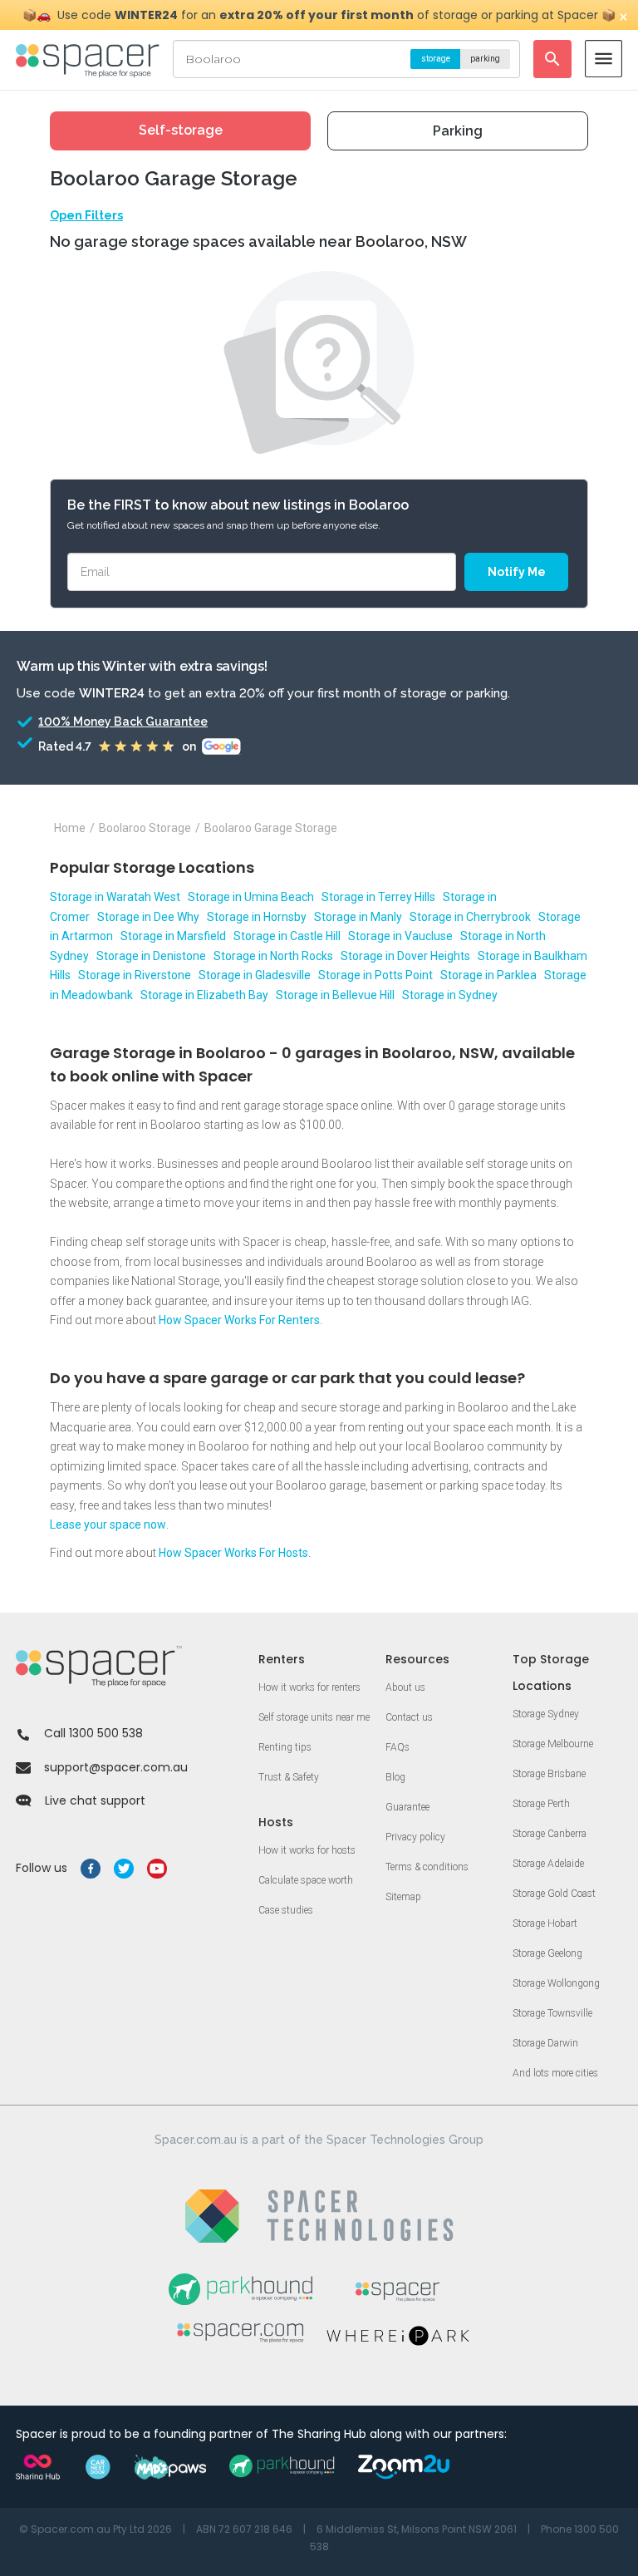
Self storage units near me (314, 1717)
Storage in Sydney (450, 995)
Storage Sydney (546, 1714)
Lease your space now (108, 1524)
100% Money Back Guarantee (123, 722)
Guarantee (407, 1807)
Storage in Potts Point (375, 975)
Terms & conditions (427, 1867)
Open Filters (86, 215)
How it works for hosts (307, 1850)
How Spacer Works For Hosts (233, 1553)
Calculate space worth (306, 1880)
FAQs (398, 1747)
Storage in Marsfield (173, 936)
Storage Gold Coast (554, 1894)
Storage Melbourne (553, 1744)
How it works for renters (309, 1687)
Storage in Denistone (151, 956)
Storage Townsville (552, 2013)
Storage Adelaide (548, 1864)
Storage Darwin (545, 2043)
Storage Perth (541, 1804)
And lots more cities (555, 2073)
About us (405, 1687)
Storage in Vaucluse (400, 936)
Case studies (286, 1910)
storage (436, 59)
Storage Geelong (547, 1953)
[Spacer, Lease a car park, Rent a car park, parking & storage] (90, 59)
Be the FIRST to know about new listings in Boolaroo (238, 505)
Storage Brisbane (549, 1774)
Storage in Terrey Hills (378, 897)
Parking (458, 131)
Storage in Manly (358, 917)
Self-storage (181, 130)
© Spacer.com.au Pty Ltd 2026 (96, 2529)
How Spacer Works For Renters (239, 1320)
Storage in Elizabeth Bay (204, 995)
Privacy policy (415, 1837)
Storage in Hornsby (257, 917)
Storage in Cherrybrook (470, 917)
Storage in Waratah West (115, 897)
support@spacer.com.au (116, 1767)
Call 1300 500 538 (93, 1733)
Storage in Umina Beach (251, 897)
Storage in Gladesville (255, 975)
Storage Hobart (545, 1923)
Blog (395, 1777)
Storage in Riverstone (135, 975)
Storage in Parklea (488, 975)
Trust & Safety (289, 1777)
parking (485, 59)
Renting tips (285, 1747)
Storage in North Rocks (273, 956)
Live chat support (95, 1800)
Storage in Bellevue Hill (335, 995)
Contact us (409, 1717)
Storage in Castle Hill (287, 936)
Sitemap (403, 1897)
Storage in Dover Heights (405, 956)
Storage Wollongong (556, 1983)
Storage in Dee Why (148, 917)
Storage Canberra (550, 1834)
